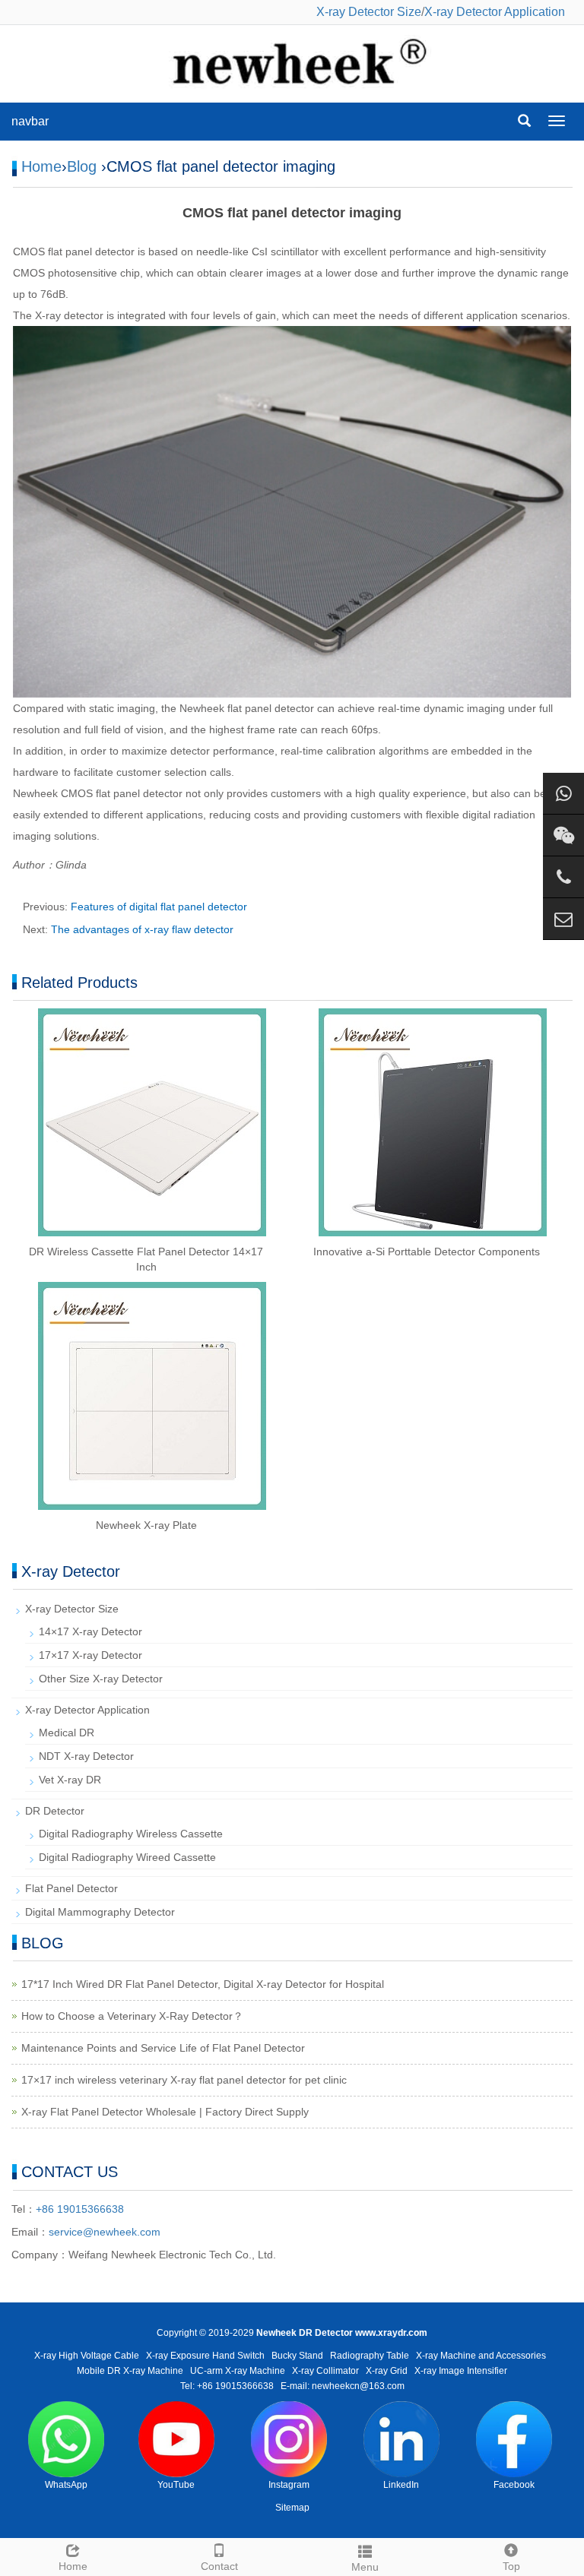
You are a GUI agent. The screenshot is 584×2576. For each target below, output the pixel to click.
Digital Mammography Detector (100, 1912)
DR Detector (55, 1811)
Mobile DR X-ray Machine (130, 2371)
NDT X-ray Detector (86, 1756)
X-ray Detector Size (369, 12)
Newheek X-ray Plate (146, 1525)
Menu (365, 2567)
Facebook (514, 2485)
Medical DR (67, 1733)
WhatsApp (66, 2485)
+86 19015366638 (80, 2209)
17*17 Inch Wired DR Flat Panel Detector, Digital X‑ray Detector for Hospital (203, 1984)
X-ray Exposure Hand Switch (205, 2356)
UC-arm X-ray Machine (238, 2371)
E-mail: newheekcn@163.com (343, 2386)
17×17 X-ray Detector (90, 1655)
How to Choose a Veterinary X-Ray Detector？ (132, 2016)
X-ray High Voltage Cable (87, 2356)
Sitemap (292, 2508)
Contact (219, 2566)
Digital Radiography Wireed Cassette (127, 1857)
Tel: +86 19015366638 (227, 2386)
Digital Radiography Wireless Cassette (131, 1834)
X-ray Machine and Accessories (481, 2356)
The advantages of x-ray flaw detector (142, 929)
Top (511, 2566)
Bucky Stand (297, 2356)
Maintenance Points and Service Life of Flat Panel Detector (163, 2048)
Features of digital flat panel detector (159, 907)
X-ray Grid (387, 2371)
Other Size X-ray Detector (101, 1679)
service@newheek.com (105, 2232)
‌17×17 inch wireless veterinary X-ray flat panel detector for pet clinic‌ (184, 2080)
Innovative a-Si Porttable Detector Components (427, 1252)
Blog (82, 166)
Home (41, 166)
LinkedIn (401, 2485)
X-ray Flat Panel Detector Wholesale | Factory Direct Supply (165, 2112)
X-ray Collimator (325, 2371)
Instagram (289, 2485)
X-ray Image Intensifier (461, 2371)
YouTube (176, 2485)
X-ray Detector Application (495, 12)
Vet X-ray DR (70, 1780)
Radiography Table (370, 2356)
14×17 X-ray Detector (90, 1631)
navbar (30, 121)
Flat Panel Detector (71, 1888)
